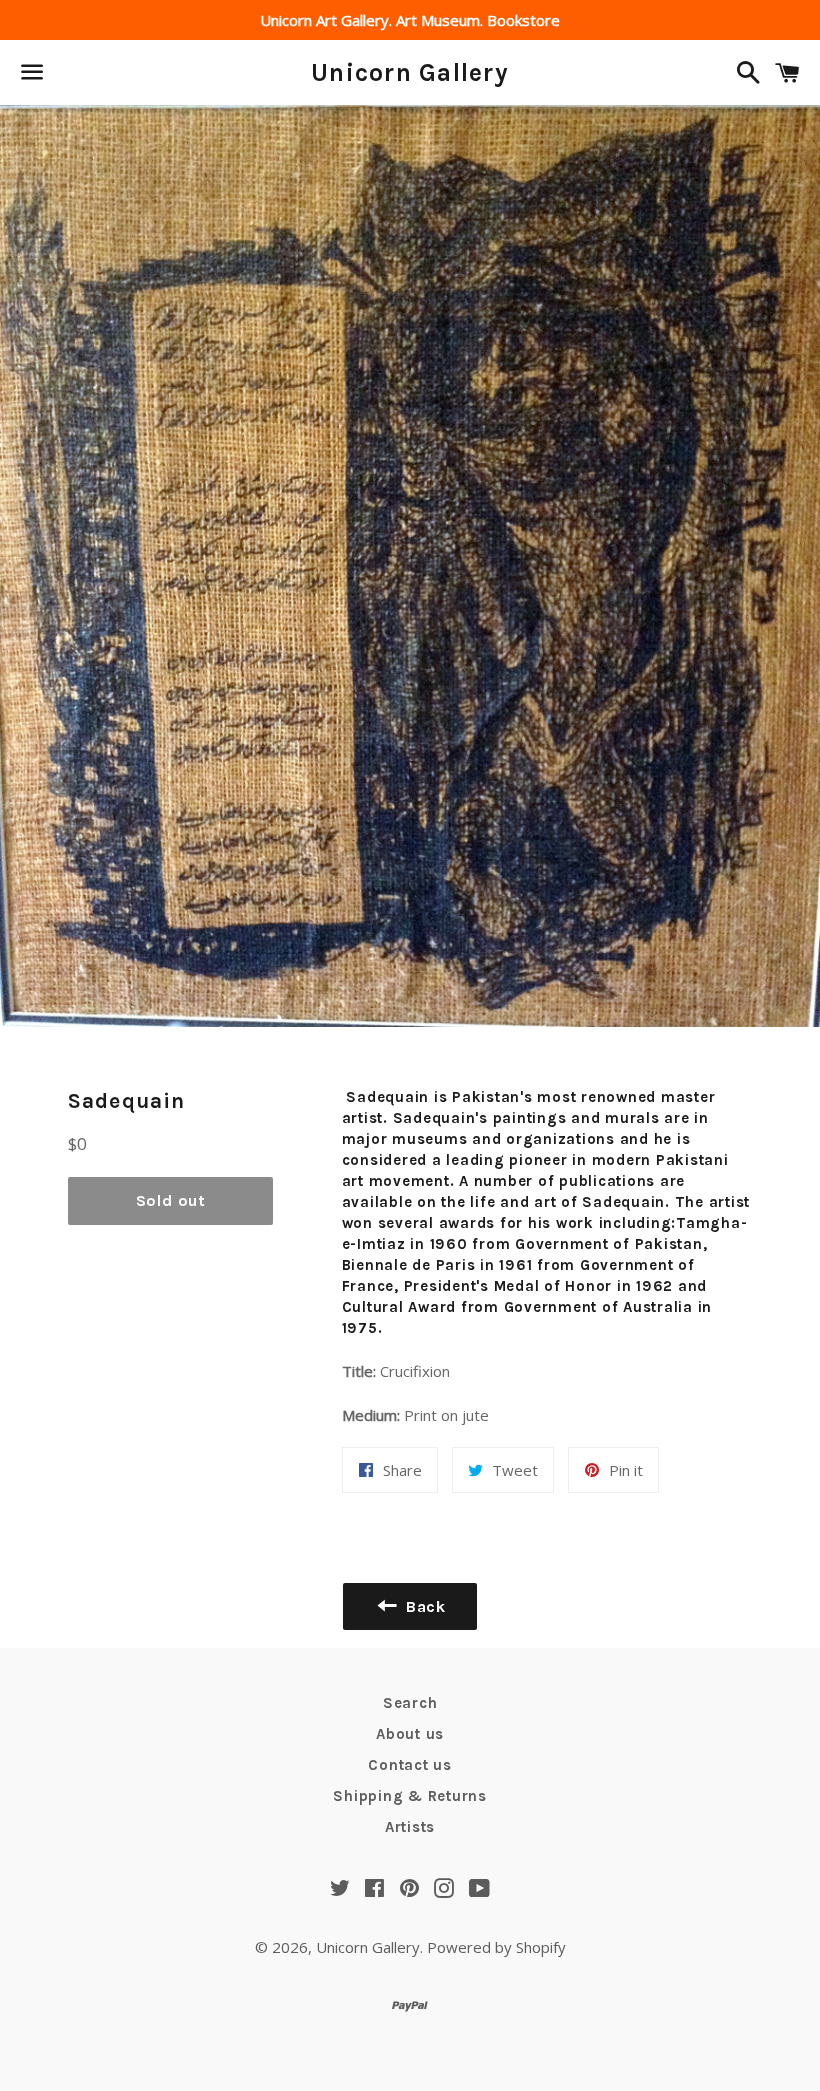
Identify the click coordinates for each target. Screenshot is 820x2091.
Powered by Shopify (496, 1947)
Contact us (410, 1765)
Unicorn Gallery (410, 72)
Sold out (171, 1200)
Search (410, 1703)
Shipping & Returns (410, 1796)
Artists (410, 1827)
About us (410, 1734)
